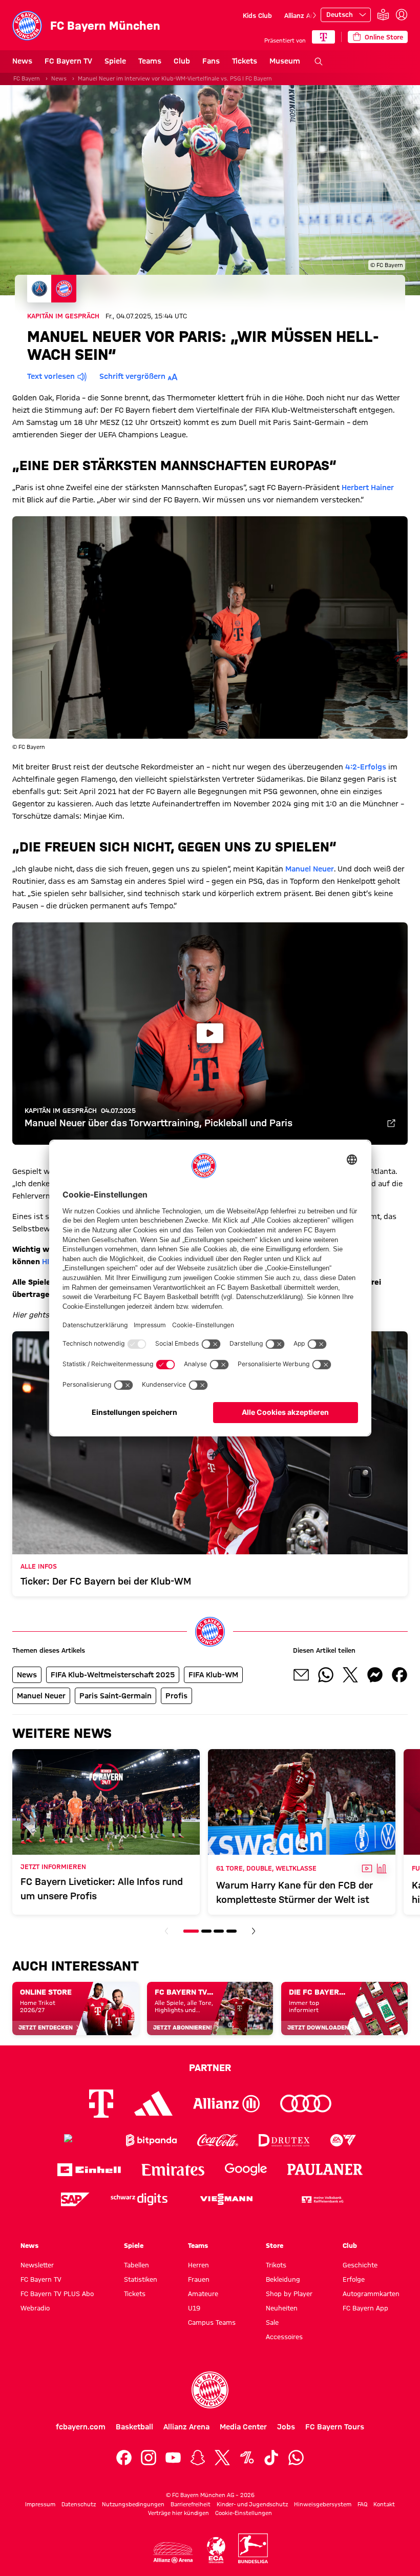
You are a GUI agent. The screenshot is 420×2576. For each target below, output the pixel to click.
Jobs (286, 2427)
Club (182, 61)
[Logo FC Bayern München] (210, 2390)
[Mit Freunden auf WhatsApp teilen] (326, 1675)
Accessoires (284, 2337)
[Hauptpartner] (323, 37)
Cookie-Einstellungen (244, 2513)
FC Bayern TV (68, 61)
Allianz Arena (304, 15)
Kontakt (384, 2504)
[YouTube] (173, 2458)
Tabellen (136, 2265)
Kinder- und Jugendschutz (252, 2504)
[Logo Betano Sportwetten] (85, 2141)
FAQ (362, 2504)
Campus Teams (212, 2322)
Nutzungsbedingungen (133, 2504)
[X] (222, 2458)
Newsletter (37, 2265)
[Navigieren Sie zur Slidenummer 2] (206, 1931)
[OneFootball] (247, 2458)
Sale (272, 2322)
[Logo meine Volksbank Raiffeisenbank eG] (322, 2199)
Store (275, 2245)
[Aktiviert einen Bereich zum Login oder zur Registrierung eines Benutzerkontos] (402, 15)
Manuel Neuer (310, 869)
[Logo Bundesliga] (253, 2548)
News (22, 61)
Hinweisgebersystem (323, 2504)
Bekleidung (283, 2279)
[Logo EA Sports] (343, 2141)
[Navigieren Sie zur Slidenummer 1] (191, 1931)
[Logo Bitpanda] (151, 2141)
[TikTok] (271, 2458)
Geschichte (360, 2265)
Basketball (134, 2427)
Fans (211, 61)
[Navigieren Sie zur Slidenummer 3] (219, 1931)
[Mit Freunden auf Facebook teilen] (400, 1675)
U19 (194, 2308)
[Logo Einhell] (89, 2170)
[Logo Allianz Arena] (173, 2553)
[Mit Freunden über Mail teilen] (301, 1675)
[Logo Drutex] (284, 2141)
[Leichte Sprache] (383, 15)
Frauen (199, 2279)
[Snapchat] (198, 2458)
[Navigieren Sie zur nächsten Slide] (314, 15)
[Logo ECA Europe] (216, 2550)
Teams (150, 61)
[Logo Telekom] (101, 2104)
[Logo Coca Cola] (218, 2141)
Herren (198, 2265)
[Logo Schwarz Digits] (139, 2199)
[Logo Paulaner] (325, 2169)
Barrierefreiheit (191, 2504)
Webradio (35, 2308)
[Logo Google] (246, 2170)
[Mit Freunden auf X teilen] (350, 1675)
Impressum (40, 2504)
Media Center (243, 2427)
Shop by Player (289, 2294)
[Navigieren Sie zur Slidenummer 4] (232, 1931)
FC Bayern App (365, 2308)
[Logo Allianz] (226, 2104)
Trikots (276, 2265)
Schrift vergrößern (132, 376)
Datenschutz (79, 2504)
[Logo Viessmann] (226, 2199)
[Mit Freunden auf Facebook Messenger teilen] (375, 1675)
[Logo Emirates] (173, 2170)
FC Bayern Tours (335, 2427)
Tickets (245, 61)
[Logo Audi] (306, 2104)
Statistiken (141, 2279)
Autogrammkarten (371, 2294)
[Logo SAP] (75, 2199)
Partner (210, 2067)
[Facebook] (124, 2458)
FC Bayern (27, 78)
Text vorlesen (51, 376)
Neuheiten (282, 2308)
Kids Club (257, 15)
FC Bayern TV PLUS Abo (57, 2294)
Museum (285, 61)
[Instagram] (149, 2458)
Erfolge (354, 2279)
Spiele (115, 61)
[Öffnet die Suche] (319, 62)
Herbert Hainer (368, 488)
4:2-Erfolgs (366, 767)
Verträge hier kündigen (178, 2513)
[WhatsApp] (296, 2458)
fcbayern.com (81, 2427)
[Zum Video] (391, 1124)
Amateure (203, 2294)
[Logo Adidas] (153, 2103)
